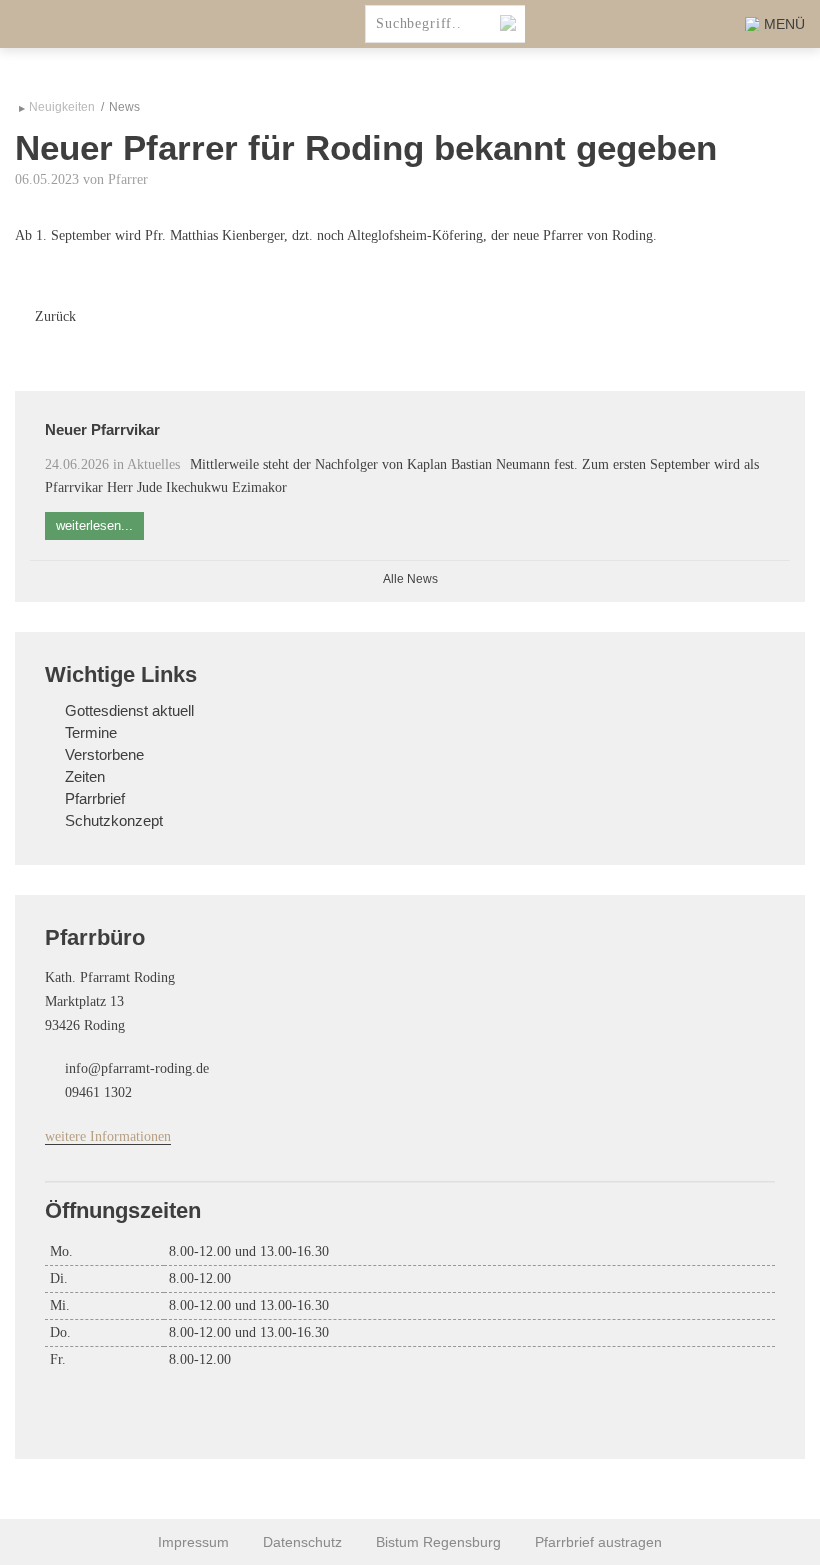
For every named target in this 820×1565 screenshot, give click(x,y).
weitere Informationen (108, 1136)
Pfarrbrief (95, 799)
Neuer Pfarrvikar (102, 429)
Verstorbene (104, 755)
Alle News (410, 579)
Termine (91, 733)
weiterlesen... (94, 525)
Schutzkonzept (114, 821)
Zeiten (85, 777)
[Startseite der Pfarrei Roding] (80, 24)
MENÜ (784, 24)
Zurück (55, 316)
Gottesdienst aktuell (129, 711)
